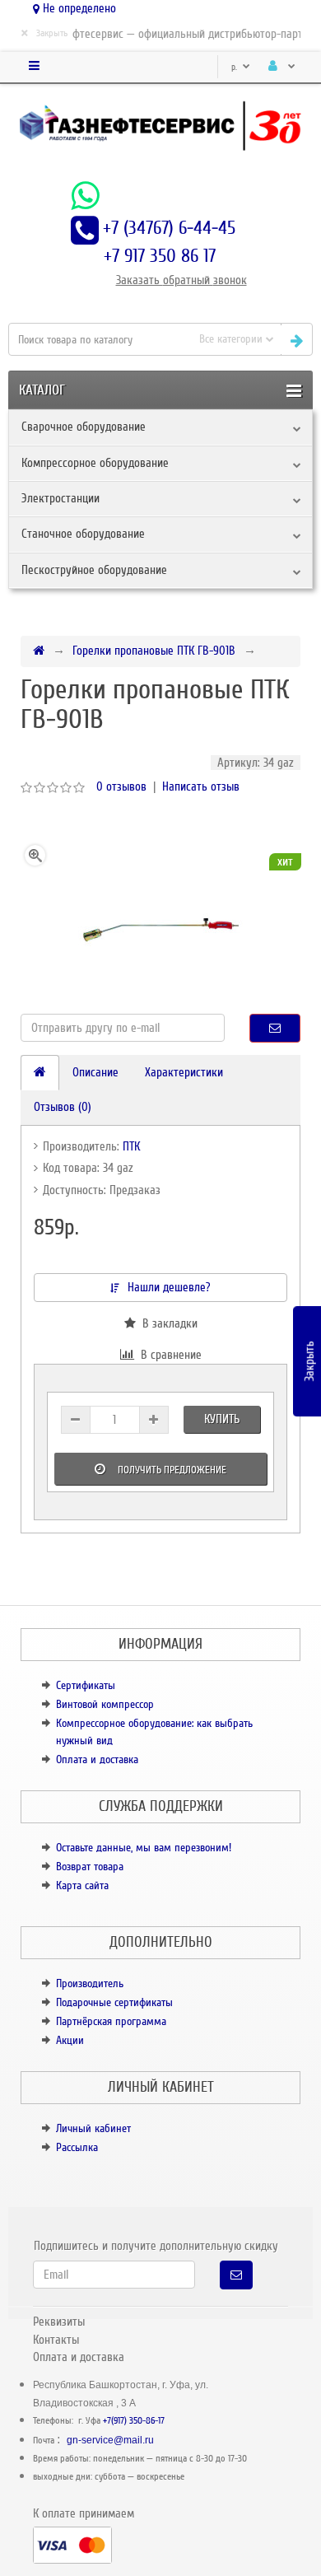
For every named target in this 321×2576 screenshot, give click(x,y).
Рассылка (77, 2147)
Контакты (56, 2340)
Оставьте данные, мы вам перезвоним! (144, 1848)
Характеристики (184, 1072)
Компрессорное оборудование (95, 463)
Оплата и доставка (97, 1759)
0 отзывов (121, 786)
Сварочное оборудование (84, 427)
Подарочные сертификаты (114, 2002)
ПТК (131, 1146)
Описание (95, 1072)
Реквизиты (59, 2322)
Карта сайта (82, 1885)
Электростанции (60, 498)
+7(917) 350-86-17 (134, 2421)
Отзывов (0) (63, 1107)
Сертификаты (86, 1685)
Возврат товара (90, 1867)
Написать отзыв (201, 786)
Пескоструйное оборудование (94, 570)
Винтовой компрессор (105, 1704)
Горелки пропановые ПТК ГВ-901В (154, 651)
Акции (70, 2040)
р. (235, 67)
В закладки (167, 1323)
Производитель (90, 1983)
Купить (222, 1419)
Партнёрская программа (111, 2021)
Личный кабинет (93, 2128)
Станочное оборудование (83, 534)
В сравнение (168, 1355)
